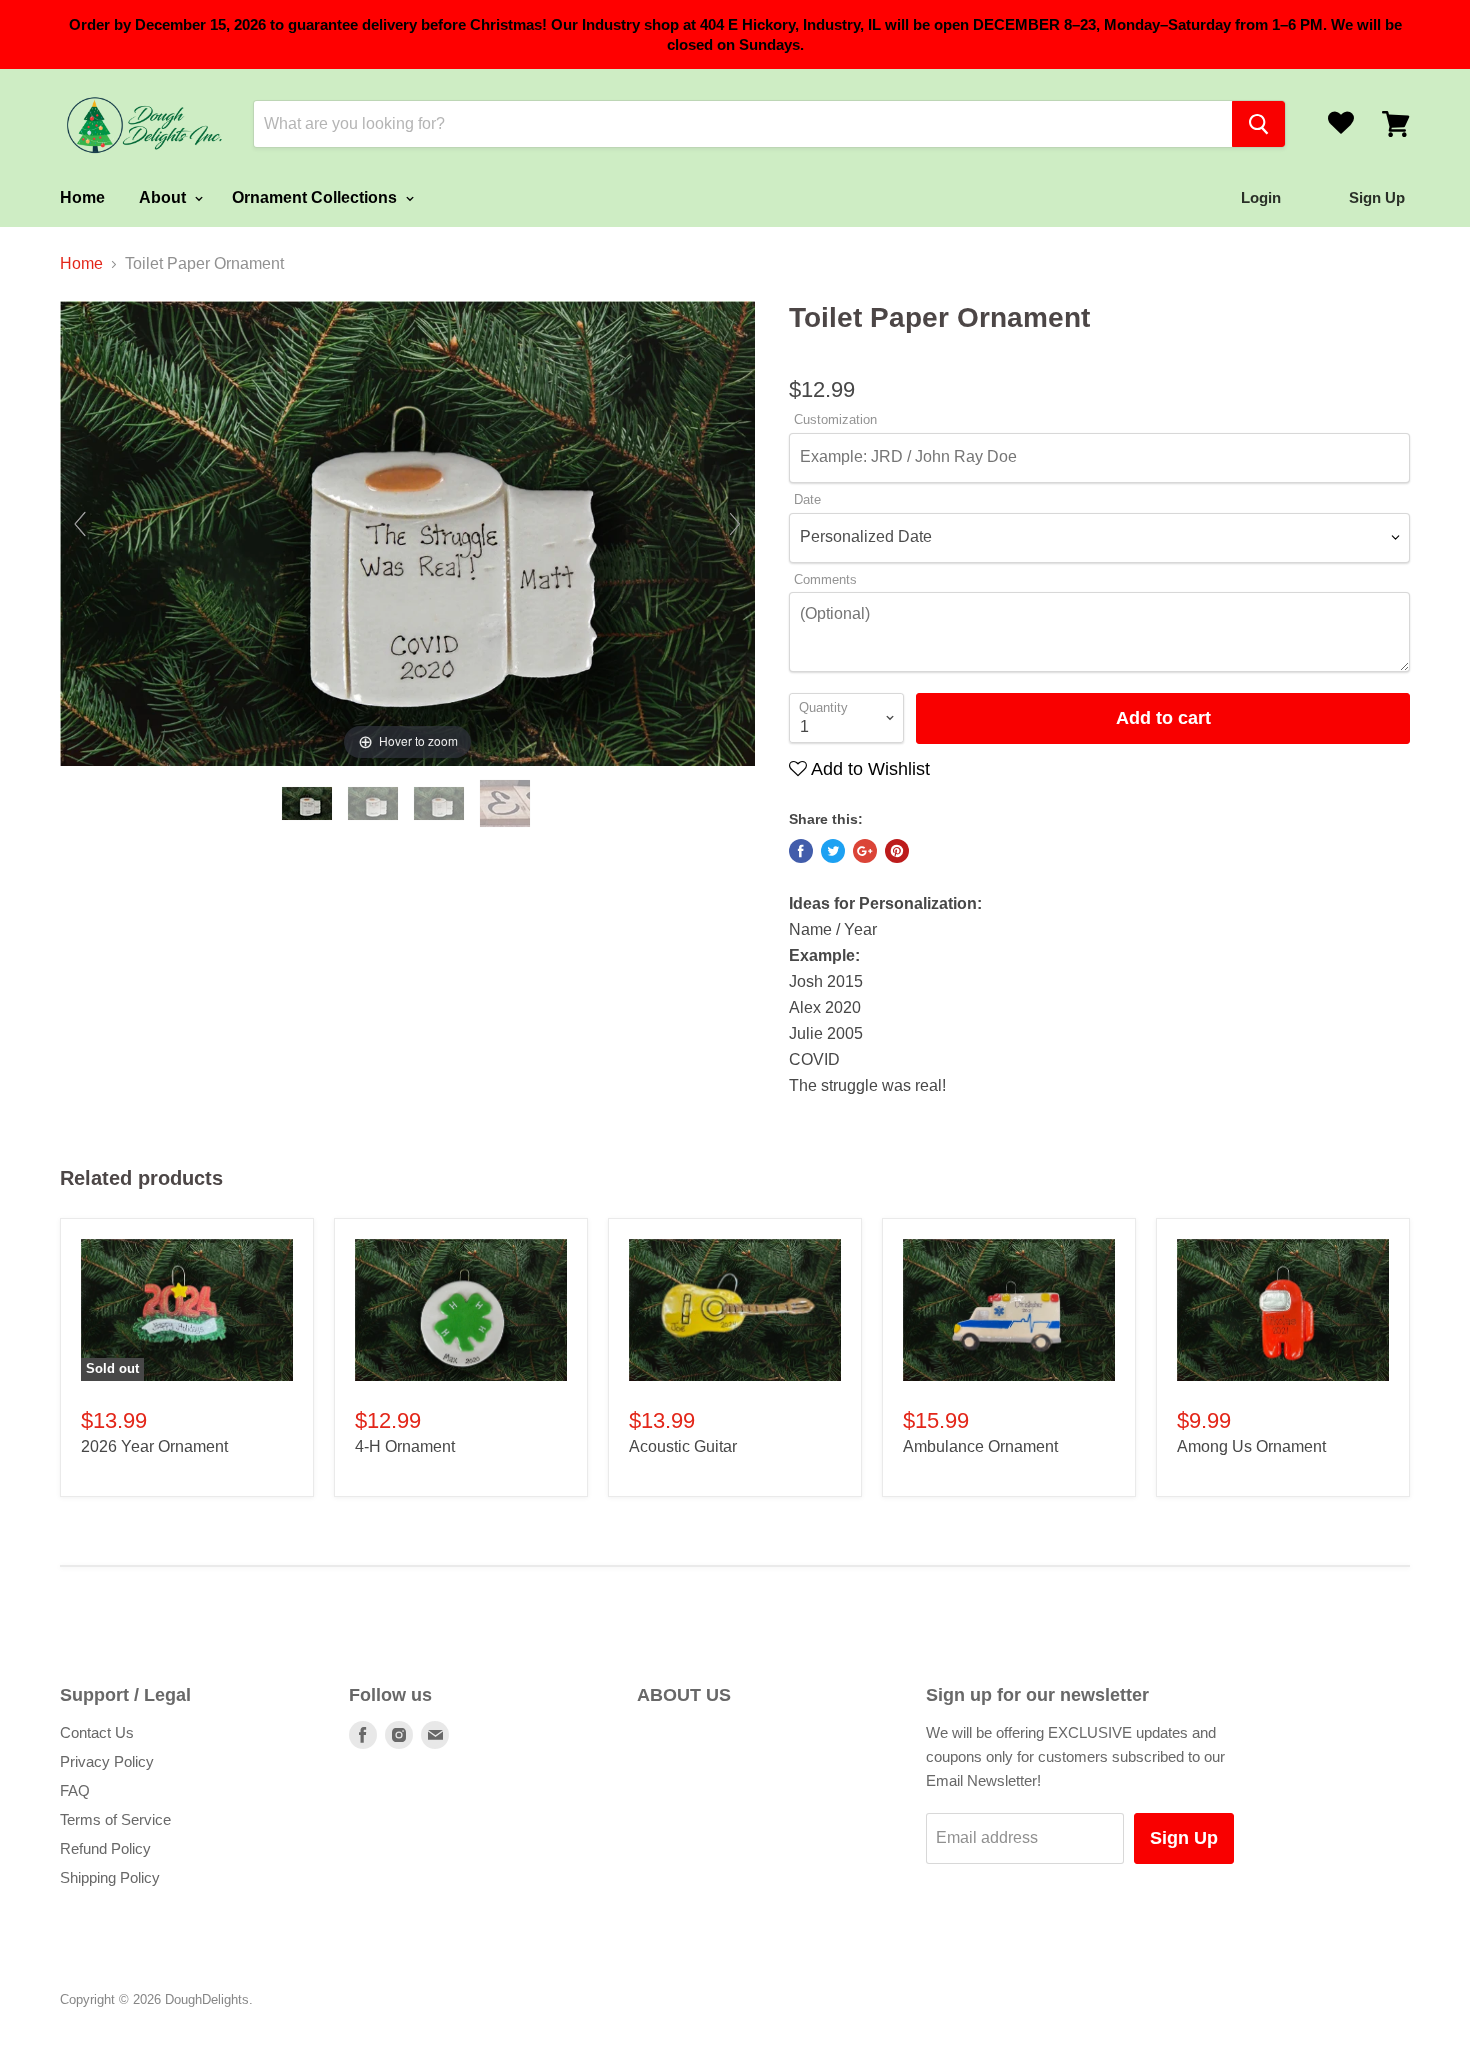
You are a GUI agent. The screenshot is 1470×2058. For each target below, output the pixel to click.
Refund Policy (105, 1848)
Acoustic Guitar (683, 1446)
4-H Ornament (405, 1446)
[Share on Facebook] (801, 851)
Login (1261, 197)
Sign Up (1184, 1838)
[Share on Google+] (865, 851)
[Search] (1258, 124)
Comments (825, 580)
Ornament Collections (316, 197)
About (164, 197)
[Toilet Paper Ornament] (309, 803)
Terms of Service (115, 1819)
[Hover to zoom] (407, 532)
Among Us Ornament (1251, 1446)
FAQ (75, 1790)
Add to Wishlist (868, 769)
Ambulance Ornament (980, 1446)
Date (807, 500)
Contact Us (97, 1732)
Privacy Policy (107, 1761)
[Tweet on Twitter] (833, 851)
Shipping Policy (110, 1877)
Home (82, 197)
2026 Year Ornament (154, 1446)
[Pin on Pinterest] (897, 851)
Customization (835, 420)
